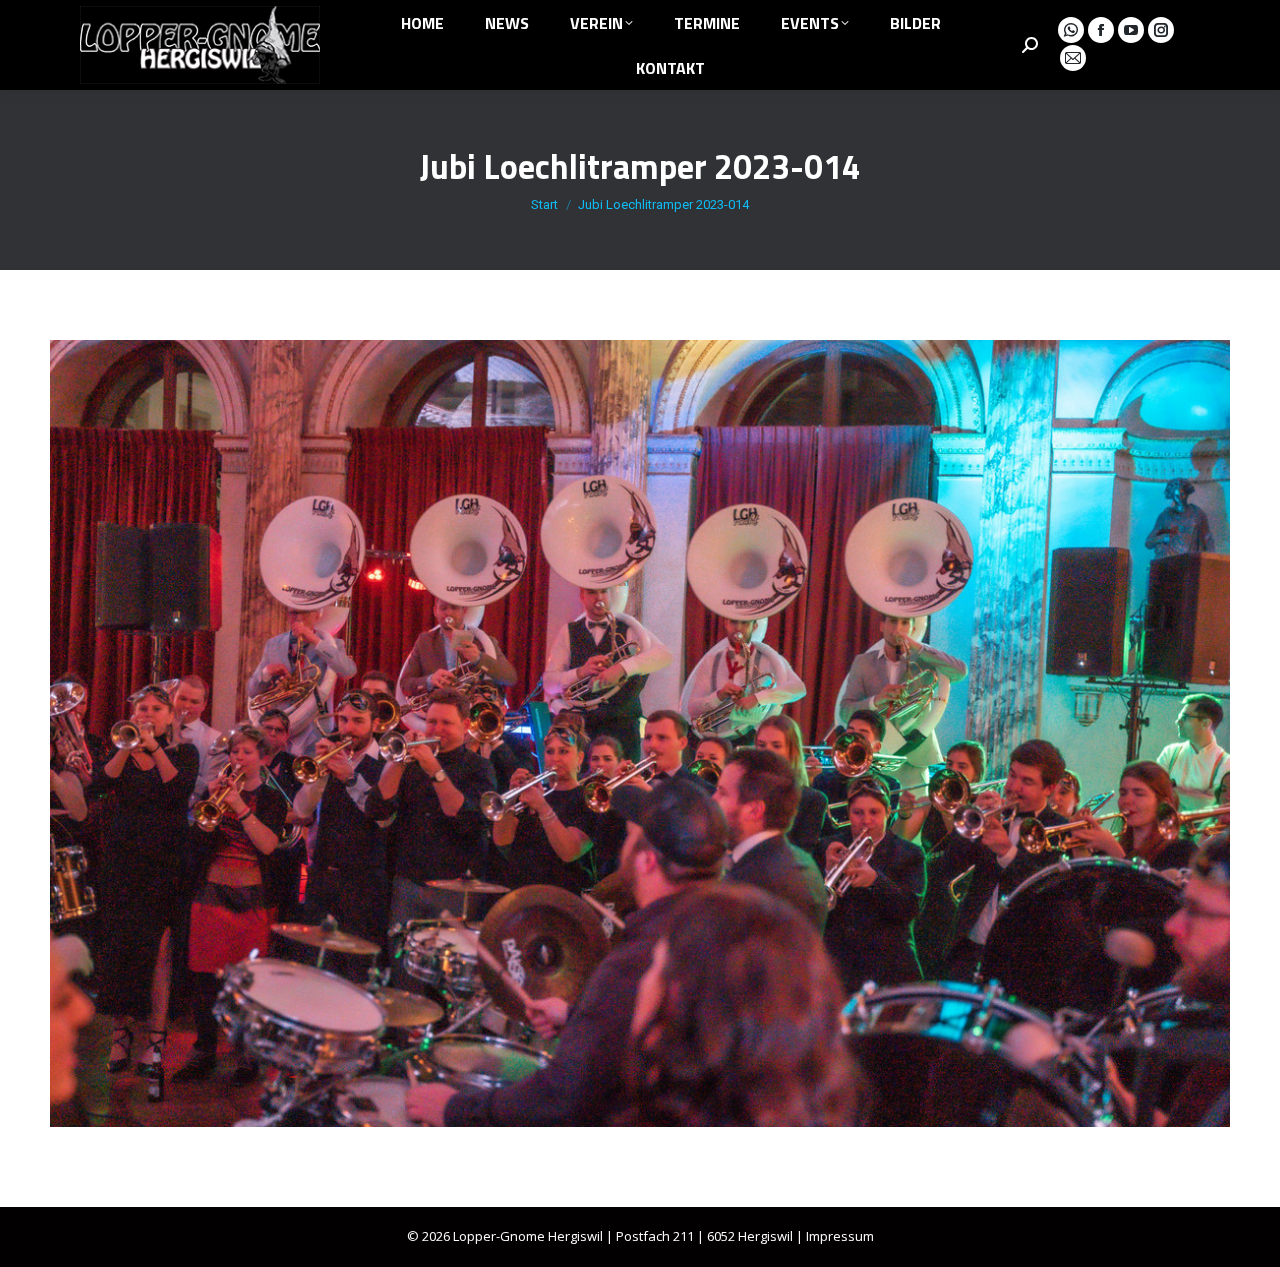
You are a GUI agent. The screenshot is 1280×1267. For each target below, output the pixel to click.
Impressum (840, 1236)
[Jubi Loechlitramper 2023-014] (640, 733)
